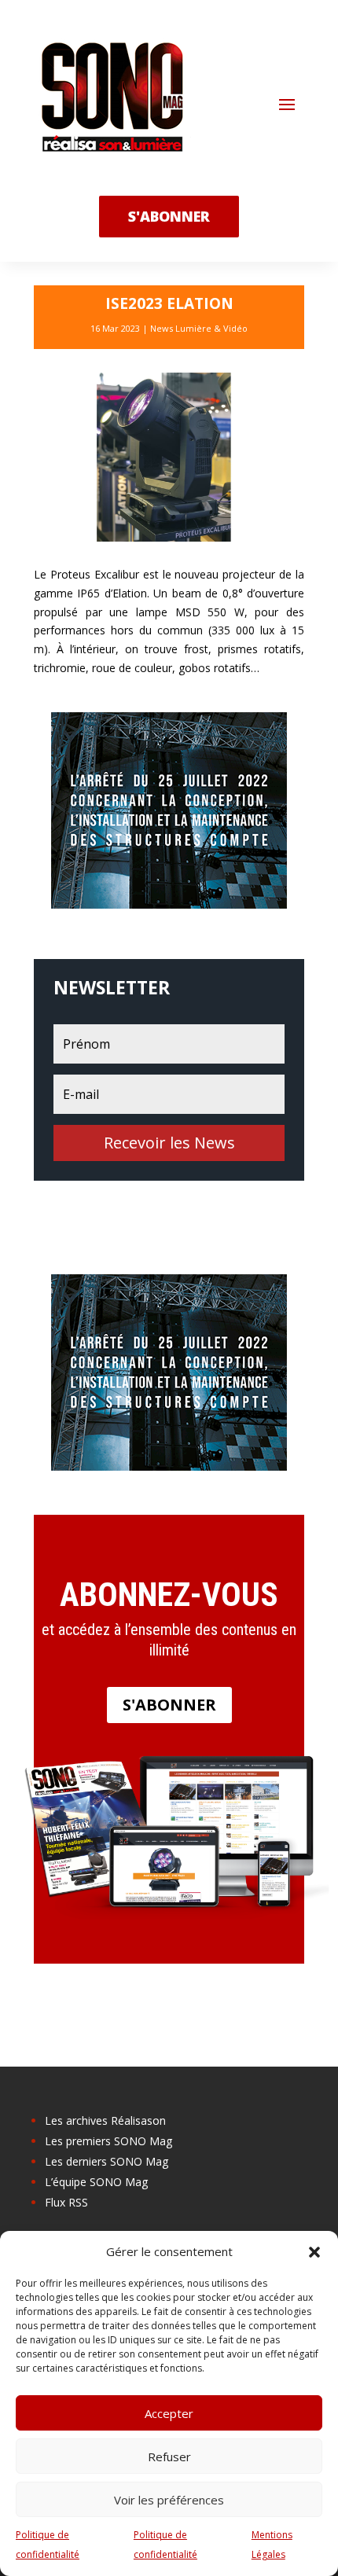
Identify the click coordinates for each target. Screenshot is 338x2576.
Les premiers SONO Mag (108, 2141)
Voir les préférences (169, 2500)
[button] (314, 2252)
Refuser (169, 2457)
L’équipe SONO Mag (96, 2182)
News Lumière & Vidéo (199, 328)
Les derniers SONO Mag (107, 2161)
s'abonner (169, 216)
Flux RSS (66, 2202)
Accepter (169, 2413)
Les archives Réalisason (105, 2120)
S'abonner (169, 1705)
